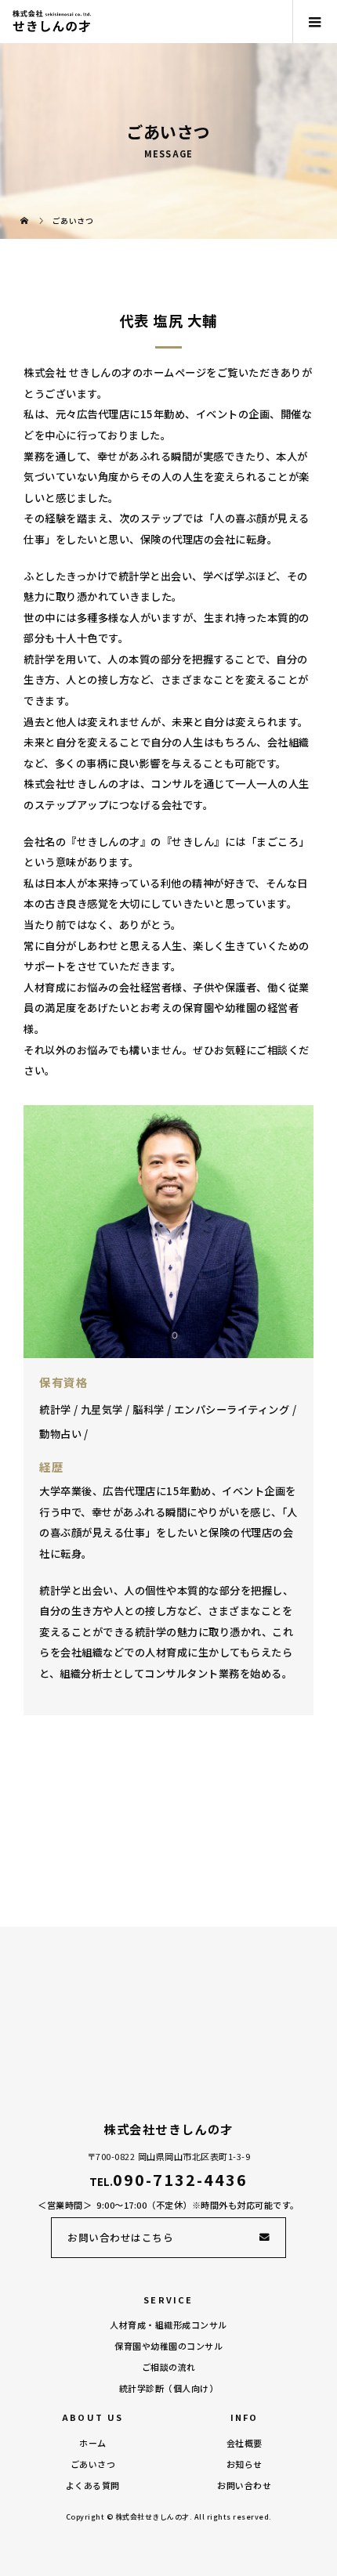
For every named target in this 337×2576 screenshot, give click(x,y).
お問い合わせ (244, 2485)
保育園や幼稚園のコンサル (168, 2346)
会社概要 (245, 2443)
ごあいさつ (93, 2464)
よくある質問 (93, 2485)
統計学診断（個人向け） (169, 2388)
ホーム (93, 2443)
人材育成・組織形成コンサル (168, 2325)
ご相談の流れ (169, 2367)
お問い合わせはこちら (120, 2237)
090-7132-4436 (180, 2179)
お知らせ (245, 2464)
